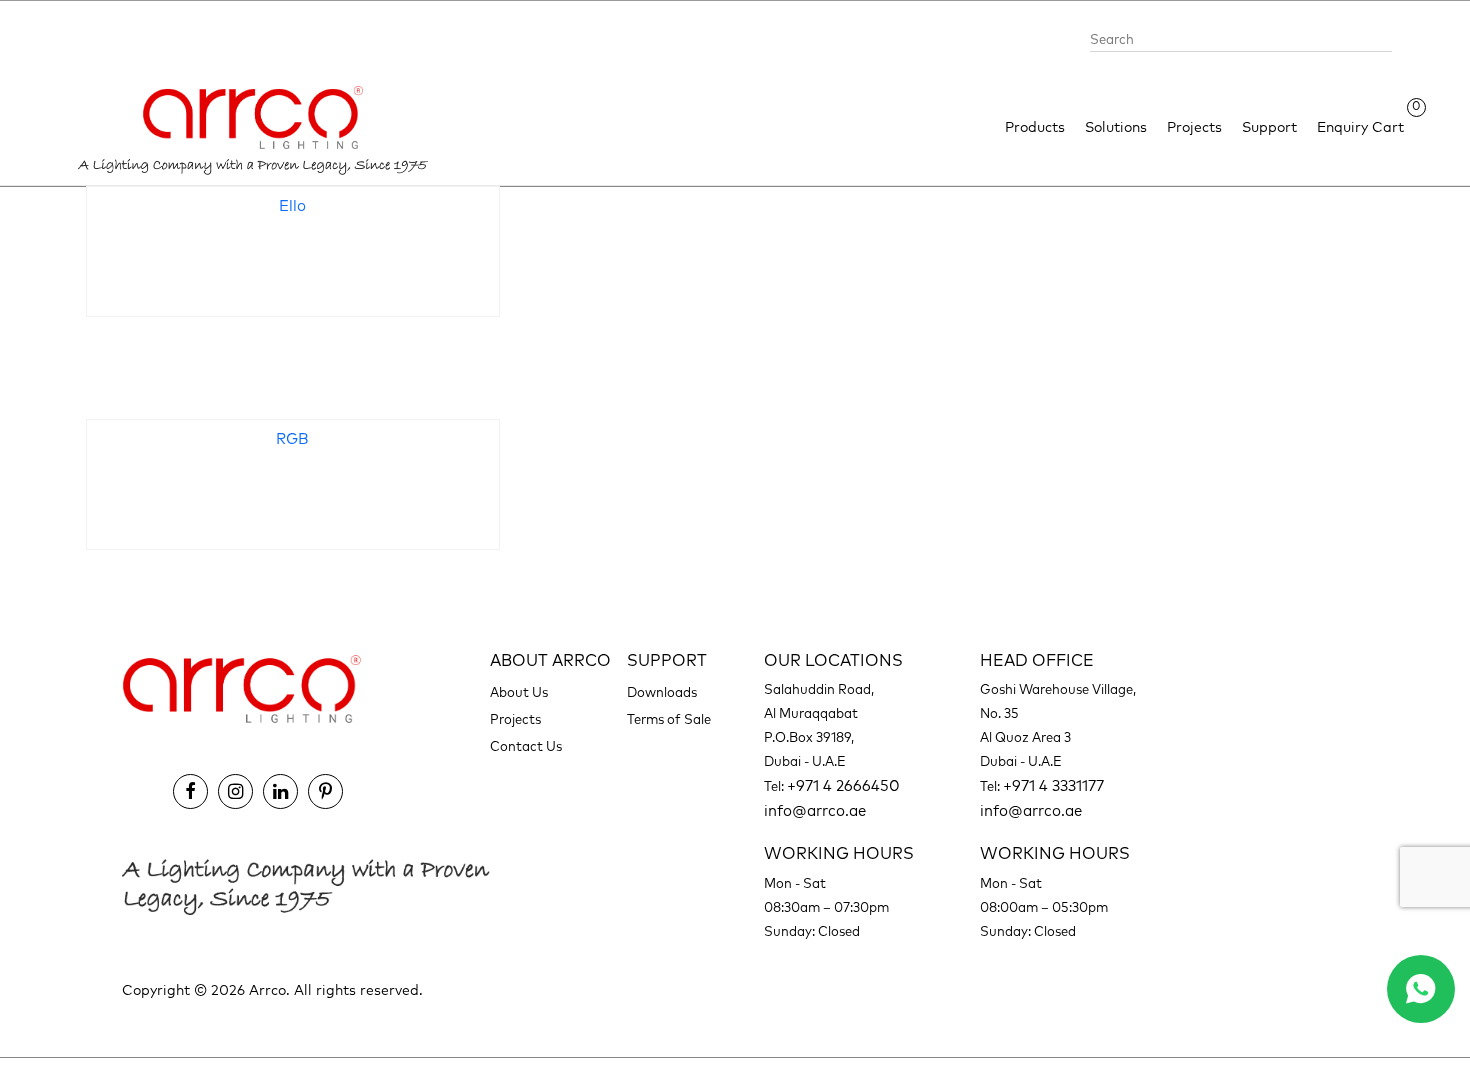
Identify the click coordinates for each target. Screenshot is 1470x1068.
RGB (292, 439)
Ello (292, 206)
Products (1035, 128)
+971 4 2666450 (843, 786)
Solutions (1116, 128)
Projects (1194, 128)
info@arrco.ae (815, 811)
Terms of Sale (669, 720)
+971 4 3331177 (1053, 786)
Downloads (662, 693)
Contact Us (526, 747)
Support (1269, 128)
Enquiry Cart (1360, 126)
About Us (519, 693)
